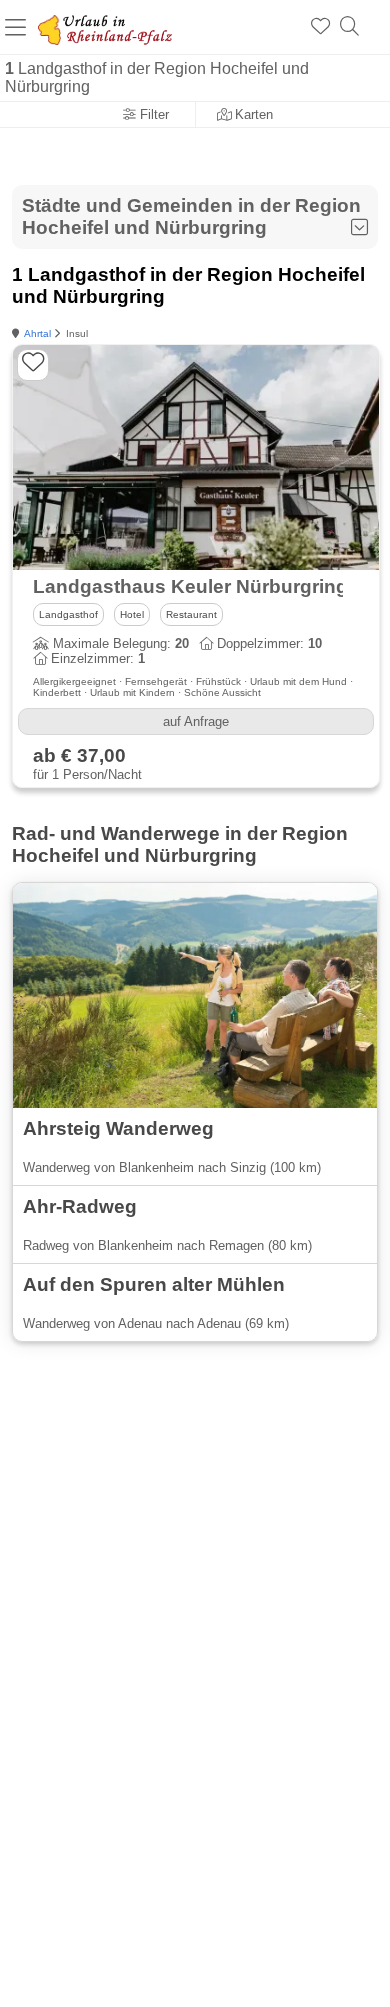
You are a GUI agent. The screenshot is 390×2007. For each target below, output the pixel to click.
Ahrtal (37, 333)
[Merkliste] (320, 27)
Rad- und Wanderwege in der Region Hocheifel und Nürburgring (180, 844)
